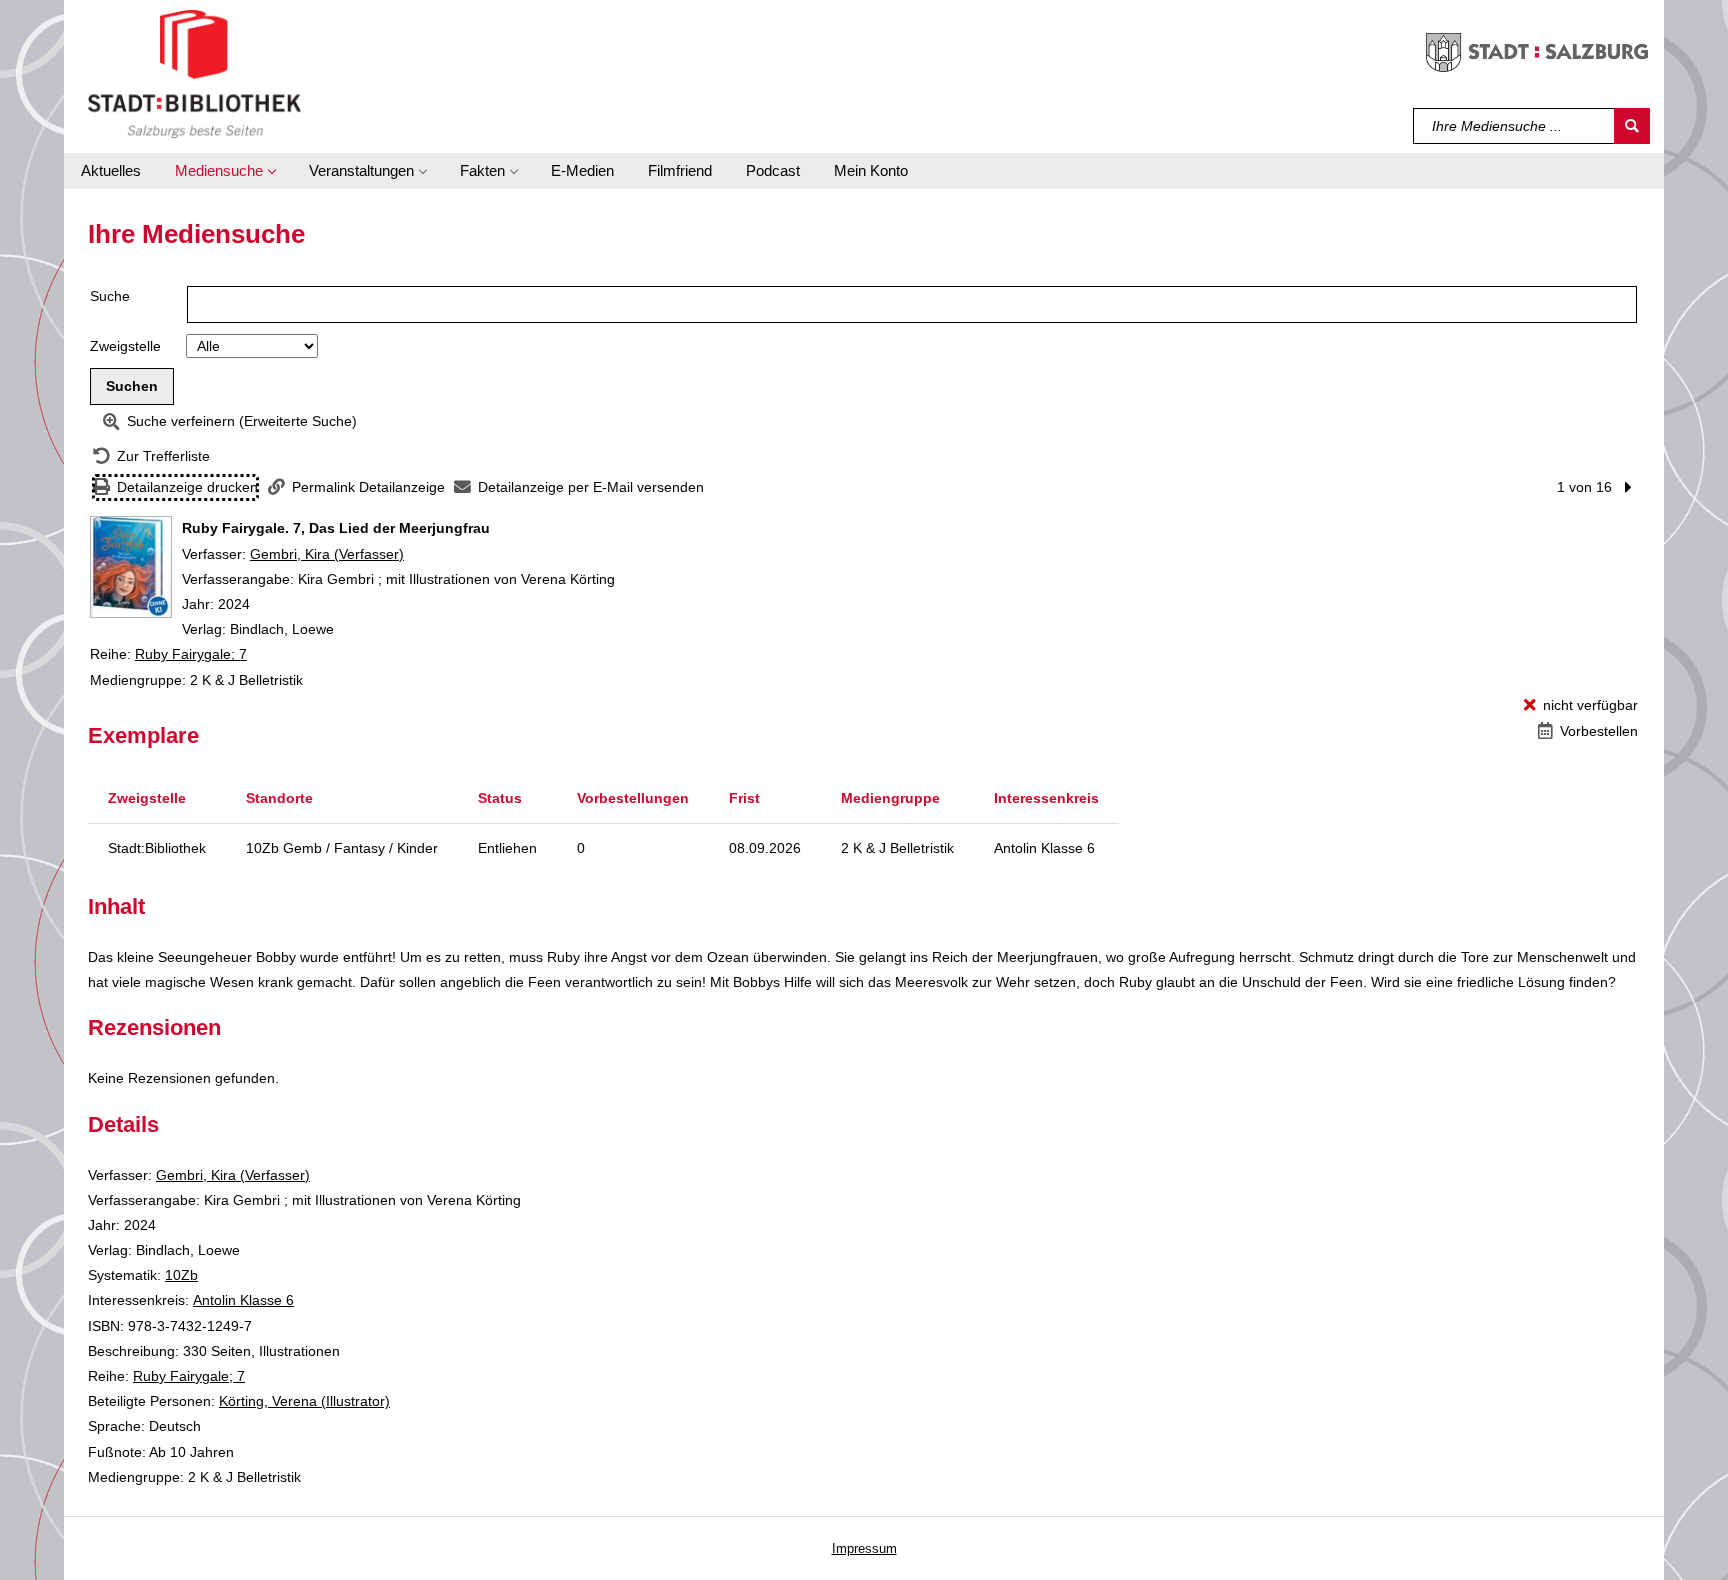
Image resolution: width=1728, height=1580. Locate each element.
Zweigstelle (125, 346)
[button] (225, 171)
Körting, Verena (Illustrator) (304, 1401)
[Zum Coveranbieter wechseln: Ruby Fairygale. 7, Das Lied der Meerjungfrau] (131, 567)
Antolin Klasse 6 (243, 1300)
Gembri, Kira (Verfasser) (327, 554)
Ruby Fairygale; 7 (191, 654)
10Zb (181, 1275)
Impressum (864, 1548)
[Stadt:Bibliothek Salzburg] (194, 73)
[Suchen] (1632, 126)
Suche (110, 296)
